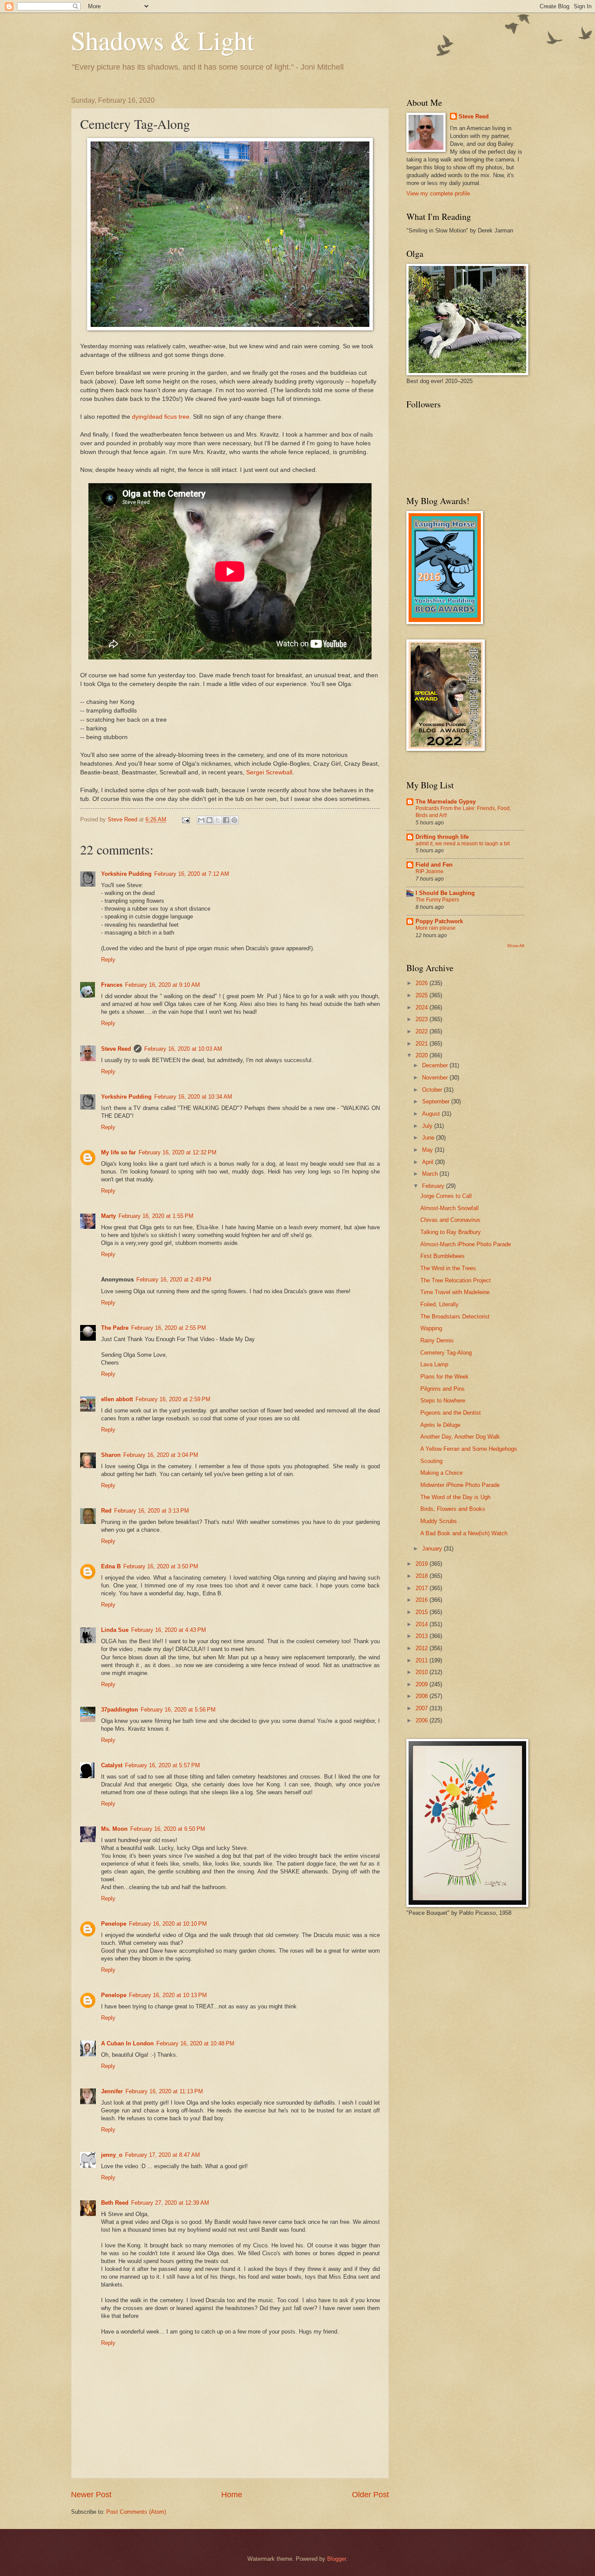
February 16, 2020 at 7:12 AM (192, 874)
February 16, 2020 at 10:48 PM (195, 2043)
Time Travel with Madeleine (455, 1292)
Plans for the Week (445, 1377)
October (433, 1090)
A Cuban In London (127, 2043)
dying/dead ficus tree (161, 417)
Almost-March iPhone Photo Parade (466, 1244)
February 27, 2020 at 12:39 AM (170, 2203)
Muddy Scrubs (439, 1521)
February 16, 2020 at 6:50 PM (168, 1829)
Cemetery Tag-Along (446, 1353)
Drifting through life (442, 837)
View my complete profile (438, 193)
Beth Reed (115, 2203)
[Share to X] (218, 820)
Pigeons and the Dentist (451, 1413)
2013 (423, 1636)
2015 (423, 1612)
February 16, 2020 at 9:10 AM (162, 985)
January (433, 1549)
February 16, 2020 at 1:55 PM (156, 1216)
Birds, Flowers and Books (453, 1509)
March (431, 1174)
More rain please (436, 928)
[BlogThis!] (210, 820)
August (432, 1114)
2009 (423, 1684)
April (429, 1162)
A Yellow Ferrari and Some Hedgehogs (469, 1449)
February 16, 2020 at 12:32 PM (177, 1152)
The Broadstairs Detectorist (455, 1317)
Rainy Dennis (437, 1340)
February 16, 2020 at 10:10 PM (168, 1924)
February (434, 1186)
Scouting (431, 1461)
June (429, 1138)
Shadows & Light (163, 40)
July (428, 1126)
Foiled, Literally (439, 1304)
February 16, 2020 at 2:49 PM (174, 1280)
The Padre (115, 1328)
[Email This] (201, 820)
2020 (423, 1055)
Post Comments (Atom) (136, 2512)
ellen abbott (117, 1399)
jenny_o (112, 2155)
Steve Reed (116, 1049)
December (436, 1065)
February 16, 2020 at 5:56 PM (178, 1710)
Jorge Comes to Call (446, 1196)
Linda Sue (115, 1630)
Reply (108, 960)
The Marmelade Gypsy (446, 802)
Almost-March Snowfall (450, 1208)
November (436, 1078)
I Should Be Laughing (445, 893)
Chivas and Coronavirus (450, 1220)
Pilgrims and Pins (443, 1389)
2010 (423, 1672)
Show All (516, 946)
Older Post (370, 2495)
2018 (423, 1576)
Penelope (114, 1924)
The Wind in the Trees (448, 1268)
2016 (423, 1600)
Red (106, 1511)
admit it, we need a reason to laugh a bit (463, 844)
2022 (423, 1031)
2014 (423, 1624)
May (428, 1150)
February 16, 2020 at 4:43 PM (169, 1630)
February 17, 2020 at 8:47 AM (162, 2155)
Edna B (111, 1566)
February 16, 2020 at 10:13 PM (168, 1995)
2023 (423, 1019)
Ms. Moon (114, 1829)
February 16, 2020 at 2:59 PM (173, 1399)
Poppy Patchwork (439, 921)
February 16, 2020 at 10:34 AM (193, 1097)
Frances (112, 985)
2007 (423, 1708)
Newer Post (91, 2495)
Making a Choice (441, 1473)
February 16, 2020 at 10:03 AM (183, 1049)
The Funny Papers (437, 900)
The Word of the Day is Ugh (455, 1497)
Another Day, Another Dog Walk (460, 1437)
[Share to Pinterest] (234, 820)
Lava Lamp (434, 1364)
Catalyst (112, 1765)
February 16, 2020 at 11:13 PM (164, 2091)
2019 (423, 1564)
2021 (423, 1044)
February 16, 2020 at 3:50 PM (161, 1566)
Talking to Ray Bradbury (451, 1232)
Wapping (431, 1328)
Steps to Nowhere (443, 1401)
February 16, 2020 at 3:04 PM (161, 1455)
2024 (423, 1007)
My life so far (118, 1152)
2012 (423, 1648)
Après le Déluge (440, 1425)
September (437, 1101)
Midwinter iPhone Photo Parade (460, 1485)
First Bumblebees (443, 1256)
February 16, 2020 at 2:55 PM (169, 1328)
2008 (423, 1696)
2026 (423, 983)
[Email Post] (186, 819)
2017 (423, 1588)
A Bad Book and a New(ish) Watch (464, 1533)
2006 (423, 1720)
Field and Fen (434, 865)
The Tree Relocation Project (456, 1280)
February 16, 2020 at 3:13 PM (152, 1511)
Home (232, 2495)
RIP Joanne (429, 871)
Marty (108, 1216)
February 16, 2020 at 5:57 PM (162, 1765)
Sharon (111, 1455)
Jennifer (112, 2091)
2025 (423, 995)
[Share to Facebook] (226, 820)
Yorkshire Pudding (126, 874)
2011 (423, 1660)
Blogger (336, 2559)
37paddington (120, 1710)
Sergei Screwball (269, 772)
